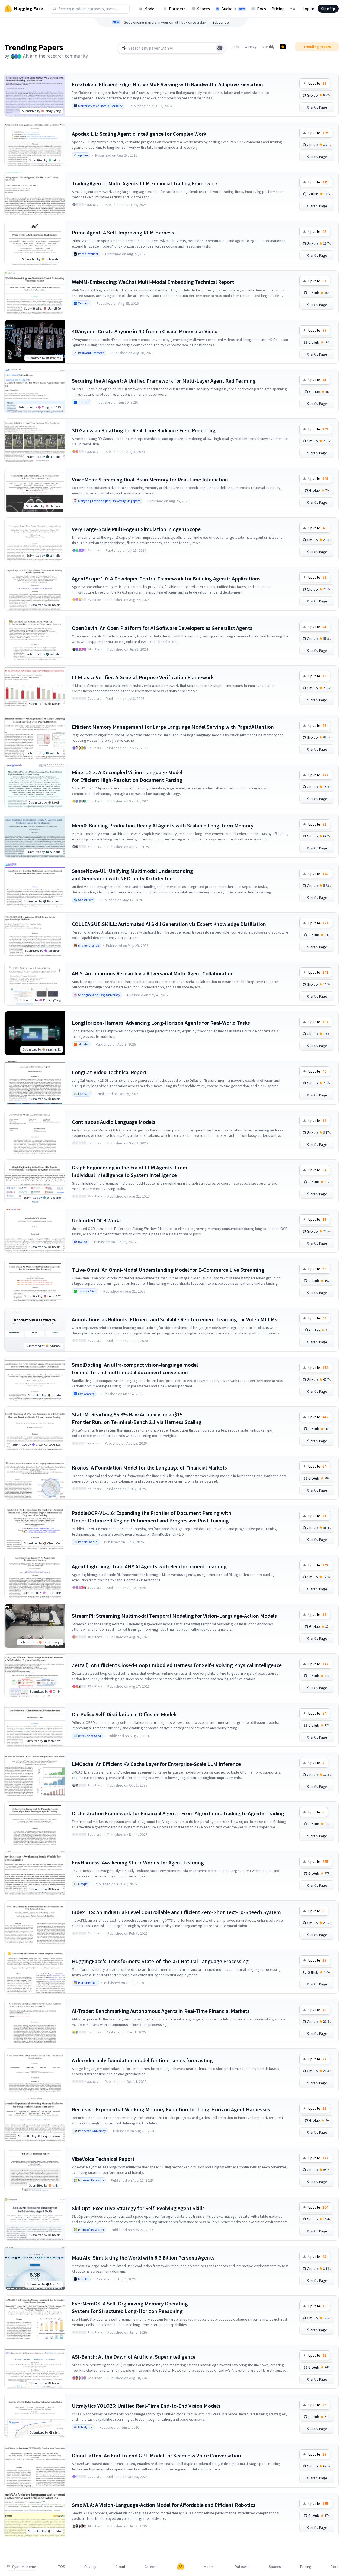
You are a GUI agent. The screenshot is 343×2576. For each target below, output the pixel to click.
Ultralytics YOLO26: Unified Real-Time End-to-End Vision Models (146, 2406)
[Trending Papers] (283, 47)
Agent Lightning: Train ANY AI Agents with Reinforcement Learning (149, 1566)
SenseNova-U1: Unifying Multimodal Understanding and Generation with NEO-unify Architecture (132, 875)
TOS (62, 2567)
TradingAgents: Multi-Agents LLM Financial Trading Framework (145, 183)
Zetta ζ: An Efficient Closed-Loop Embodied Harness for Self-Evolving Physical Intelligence (177, 1665)
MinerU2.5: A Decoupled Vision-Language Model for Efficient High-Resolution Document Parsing (127, 776)
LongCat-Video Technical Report (109, 1072)
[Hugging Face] (181, 2567)
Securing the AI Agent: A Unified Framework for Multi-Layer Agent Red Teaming (164, 381)
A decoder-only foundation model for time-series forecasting (142, 2060)
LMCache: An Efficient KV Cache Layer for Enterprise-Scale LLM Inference (156, 1764)
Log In (308, 9)
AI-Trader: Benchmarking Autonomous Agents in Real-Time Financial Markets (161, 2011)
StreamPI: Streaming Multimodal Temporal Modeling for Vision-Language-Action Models (174, 1616)
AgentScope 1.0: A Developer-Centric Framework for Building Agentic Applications (166, 578)
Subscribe (221, 22)
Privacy (90, 2567)
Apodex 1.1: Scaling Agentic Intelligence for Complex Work (139, 134)
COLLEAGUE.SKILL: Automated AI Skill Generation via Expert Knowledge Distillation (169, 924)
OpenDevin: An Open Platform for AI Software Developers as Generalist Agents (162, 628)
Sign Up (328, 9)
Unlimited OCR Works (97, 1220)
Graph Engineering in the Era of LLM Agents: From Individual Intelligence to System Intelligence (130, 1171)
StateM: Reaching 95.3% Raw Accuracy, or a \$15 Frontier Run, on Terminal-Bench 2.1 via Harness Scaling (137, 1418)
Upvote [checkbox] (317, 83)
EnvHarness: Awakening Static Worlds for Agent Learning (138, 1862)
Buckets (233, 9)
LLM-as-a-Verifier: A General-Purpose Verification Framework (143, 677)
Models (151, 9)
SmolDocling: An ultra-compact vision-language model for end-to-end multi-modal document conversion (135, 1368)
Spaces (203, 9)
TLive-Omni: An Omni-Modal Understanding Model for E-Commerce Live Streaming (168, 1270)
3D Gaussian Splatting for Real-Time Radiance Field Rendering (144, 430)
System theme (24, 2567)
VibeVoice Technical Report (103, 2159)
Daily (235, 47)
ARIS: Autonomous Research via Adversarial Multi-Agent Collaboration (153, 973)
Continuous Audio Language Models (114, 1122)
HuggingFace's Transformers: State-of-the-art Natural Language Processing (160, 1961)
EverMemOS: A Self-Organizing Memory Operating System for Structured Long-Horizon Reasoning (130, 2307)
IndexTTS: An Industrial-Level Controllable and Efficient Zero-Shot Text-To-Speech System (176, 1912)
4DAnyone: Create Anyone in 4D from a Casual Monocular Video (145, 331)
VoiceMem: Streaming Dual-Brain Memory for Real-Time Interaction (150, 479)
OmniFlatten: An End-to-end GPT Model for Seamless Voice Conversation (156, 2455)
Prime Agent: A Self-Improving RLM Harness (123, 232)
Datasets (177, 9)
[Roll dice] (220, 48)
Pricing (278, 9)
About (120, 2567)
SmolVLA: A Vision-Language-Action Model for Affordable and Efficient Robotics (164, 2505)
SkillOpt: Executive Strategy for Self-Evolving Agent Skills (138, 2208)
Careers (151, 2567)
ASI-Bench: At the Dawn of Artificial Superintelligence (134, 2357)
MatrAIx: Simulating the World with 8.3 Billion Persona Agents (143, 2258)
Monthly (268, 47)
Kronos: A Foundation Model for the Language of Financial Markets (149, 1468)
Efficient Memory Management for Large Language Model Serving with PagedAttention (173, 727)
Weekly (251, 47)
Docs (262, 9)
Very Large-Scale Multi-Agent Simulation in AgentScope (136, 529)
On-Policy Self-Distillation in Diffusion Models (125, 1714)
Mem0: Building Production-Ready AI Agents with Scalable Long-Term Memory (163, 825)
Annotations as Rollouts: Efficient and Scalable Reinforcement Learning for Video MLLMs (175, 1319)
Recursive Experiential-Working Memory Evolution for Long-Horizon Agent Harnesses (171, 2109)
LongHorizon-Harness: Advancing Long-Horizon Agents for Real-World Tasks (161, 1023)
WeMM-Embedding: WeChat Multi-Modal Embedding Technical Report (153, 282)
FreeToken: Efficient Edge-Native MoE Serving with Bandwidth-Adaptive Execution (167, 84)
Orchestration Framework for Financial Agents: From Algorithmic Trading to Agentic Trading (178, 1813)
